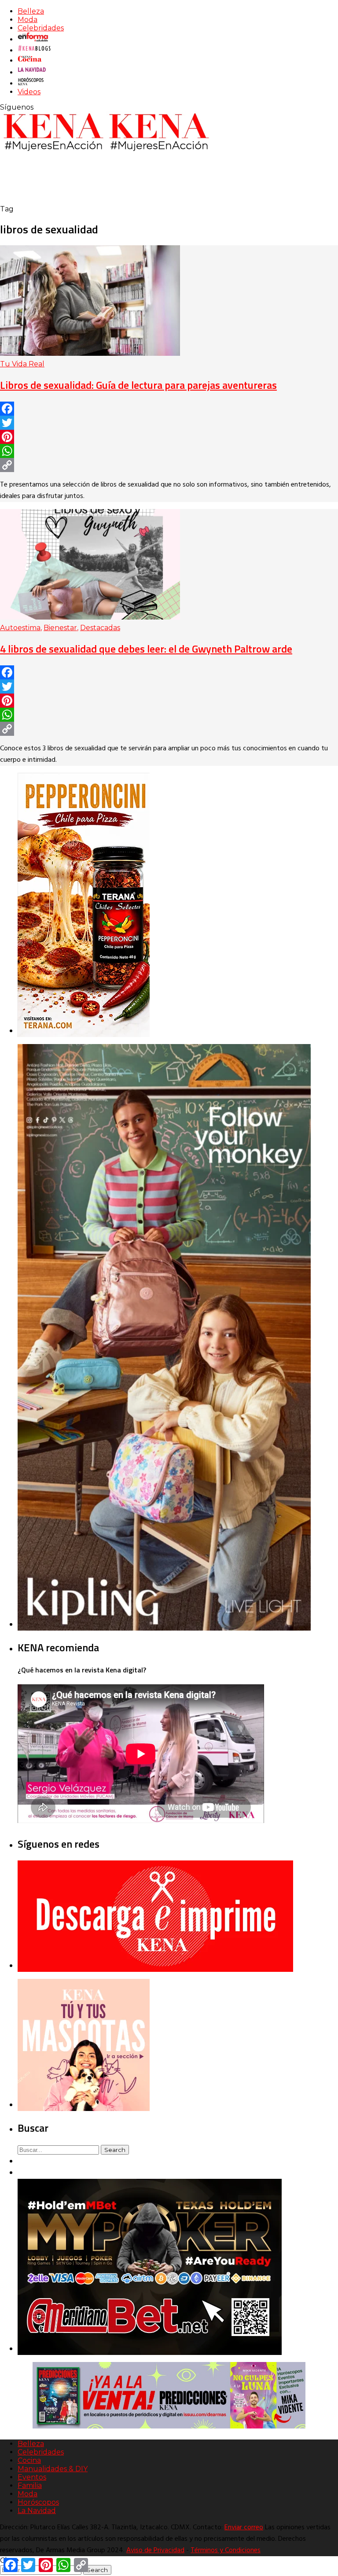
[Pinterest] (169, 437)
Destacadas (100, 628)
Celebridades (41, 28)
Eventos (32, 2477)
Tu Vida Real (22, 364)
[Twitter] (169, 423)
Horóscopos (38, 2502)
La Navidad (37, 2511)
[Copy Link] (169, 465)
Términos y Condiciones (226, 2550)
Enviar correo (244, 2528)
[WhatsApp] (169, 451)
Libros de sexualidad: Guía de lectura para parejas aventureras (138, 385)
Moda (28, 20)
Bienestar (60, 628)
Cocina (29, 2460)
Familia (30, 2486)
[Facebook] (169, 409)
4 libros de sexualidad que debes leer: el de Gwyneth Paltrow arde (146, 649)
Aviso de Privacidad (155, 2550)
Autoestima (20, 628)
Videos (29, 92)
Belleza (31, 11)
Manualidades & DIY (53, 2469)
